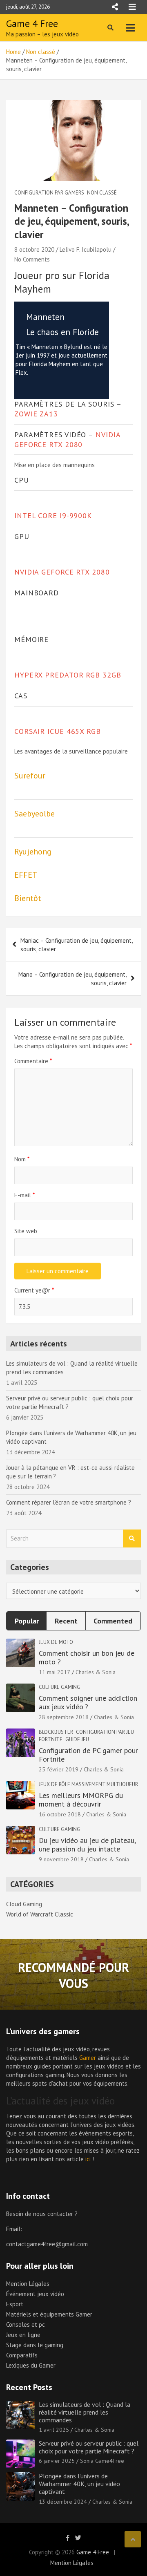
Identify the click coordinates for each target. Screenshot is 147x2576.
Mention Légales (28, 2284)
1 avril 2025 (54, 2430)
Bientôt (28, 898)
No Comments (32, 259)
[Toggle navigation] (130, 28)
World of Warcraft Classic (40, 1914)
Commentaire (33, 1061)
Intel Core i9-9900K (53, 515)
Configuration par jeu (105, 1732)
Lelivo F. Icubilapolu (86, 249)
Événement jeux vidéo (35, 2294)
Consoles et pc (26, 2324)
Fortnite (51, 1739)
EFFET (26, 875)
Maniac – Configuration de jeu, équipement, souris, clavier (76, 945)
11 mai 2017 (55, 1672)
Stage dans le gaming (35, 2345)
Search (132, 1539)
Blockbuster (56, 1732)
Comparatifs (22, 2355)
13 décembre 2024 (63, 2502)
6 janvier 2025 (57, 2461)
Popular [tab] (27, 1621)
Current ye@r (34, 1290)
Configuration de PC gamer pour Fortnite (88, 1755)
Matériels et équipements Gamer (49, 2314)
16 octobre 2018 (60, 1814)
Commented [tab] (113, 1621)
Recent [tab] (66, 1621)
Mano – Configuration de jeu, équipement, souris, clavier (72, 979)
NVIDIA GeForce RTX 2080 (67, 439)
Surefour (30, 776)
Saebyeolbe (35, 814)
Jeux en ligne (23, 2335)
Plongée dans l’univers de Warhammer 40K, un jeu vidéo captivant (79, 2484)
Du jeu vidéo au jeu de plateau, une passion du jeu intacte (87, 1845)
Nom (22, 1159)
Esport (15, 2304)
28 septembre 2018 (64, 1717)
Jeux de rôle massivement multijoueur (88, 1784)
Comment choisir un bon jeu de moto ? (87, 1658)
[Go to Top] (133, 2539)
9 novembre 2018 (61, 1859)
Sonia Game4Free (102, 2461)
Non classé (102, 193)
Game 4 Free (32, 23)
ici (88, 2159)
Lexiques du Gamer (31, 2365)
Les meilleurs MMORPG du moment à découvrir (81, 1800)
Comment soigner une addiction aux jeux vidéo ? (88, 1703)
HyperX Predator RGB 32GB (68, 675)
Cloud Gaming (24, 1904)
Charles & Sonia (96, 1672)
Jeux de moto (56, 1642)
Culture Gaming (60, 1687)
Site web (26, 1231)
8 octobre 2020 (34, 249)
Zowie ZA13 (36, 414)
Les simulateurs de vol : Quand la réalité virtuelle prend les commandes (85, 2412)
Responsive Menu (115, 7)
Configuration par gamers (49, 193)
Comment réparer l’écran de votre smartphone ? (69, 1502)
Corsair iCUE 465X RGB (58, 731)
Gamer (88, 2058)
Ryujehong (33, 852)
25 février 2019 (59, 1769)
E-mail (24, 1195)
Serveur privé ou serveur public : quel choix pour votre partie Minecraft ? (89, 2447)
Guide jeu (77, 1739)
